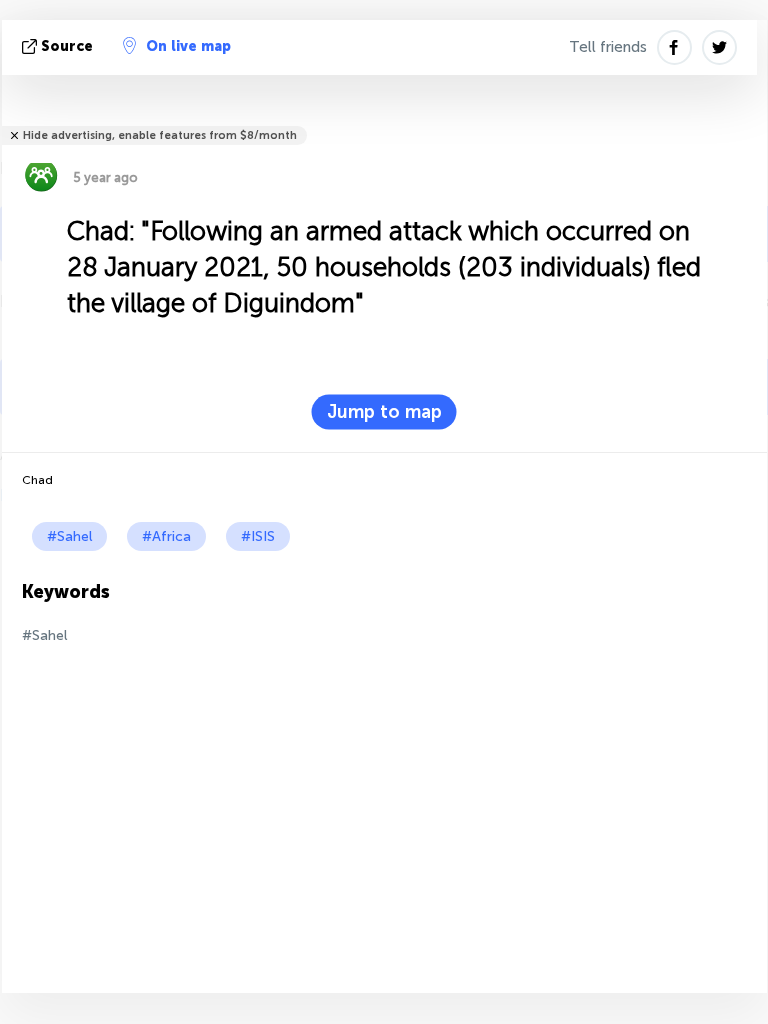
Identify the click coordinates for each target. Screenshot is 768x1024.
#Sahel (69, 536)
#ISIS (258, 536)
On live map (188, 46)
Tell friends (608, 47)
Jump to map (384, 412)
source (67, 46)
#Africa (166, 536)
